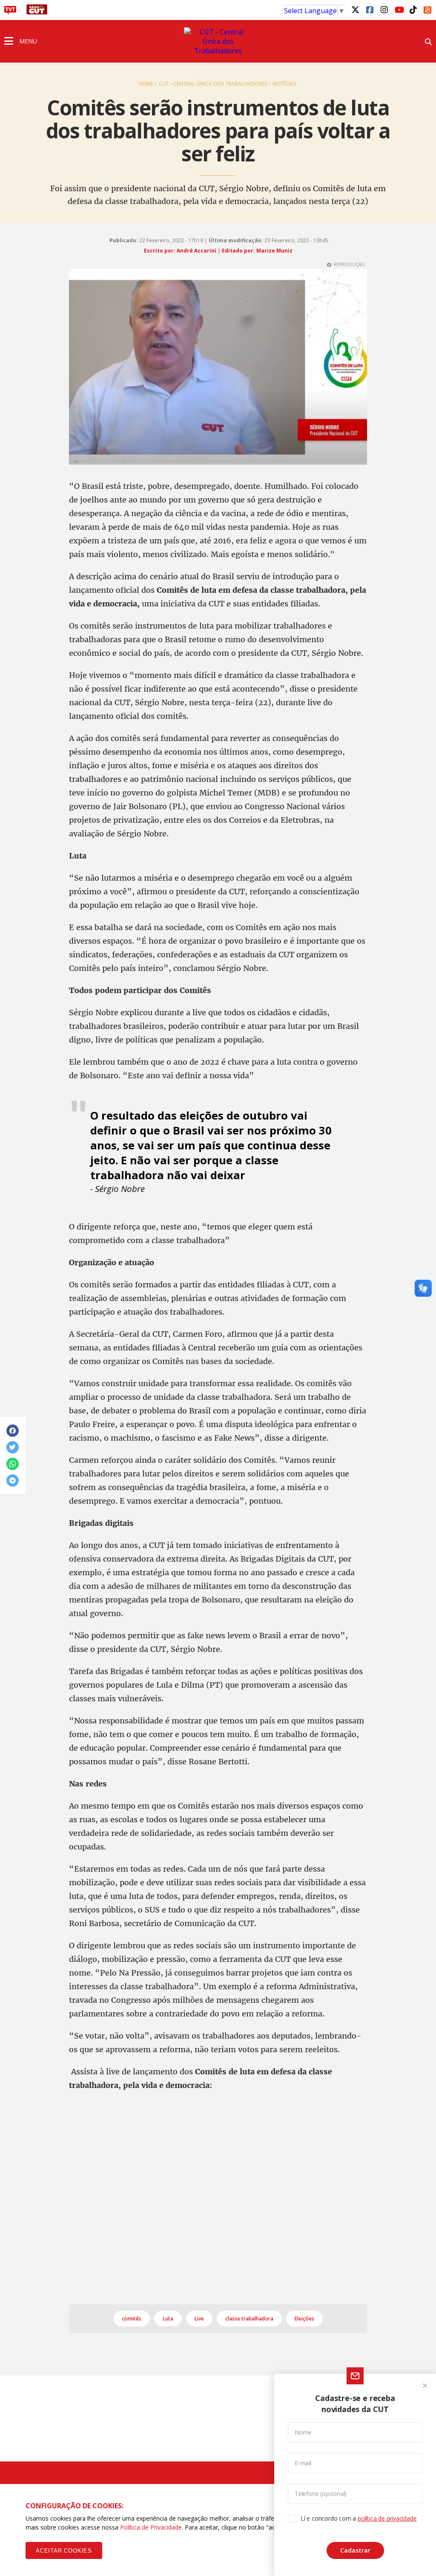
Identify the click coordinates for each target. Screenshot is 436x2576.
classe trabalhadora (249, 2319)
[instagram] (384, 9)
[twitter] (355, 9)
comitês (132, 2319)
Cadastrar (355, 2550)
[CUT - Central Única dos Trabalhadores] (218, 41)
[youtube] (399, 9)
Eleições (304, 2319)
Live (199, 2319)
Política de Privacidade (151, 2527)
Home (146, 84)
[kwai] (427, 9)
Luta (168, 2319)
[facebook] (370, 9)
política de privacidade (387, 2518)
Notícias (284, 84)
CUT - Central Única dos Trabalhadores (213, 84)
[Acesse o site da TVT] (10, 12)
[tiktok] (413, 9)
